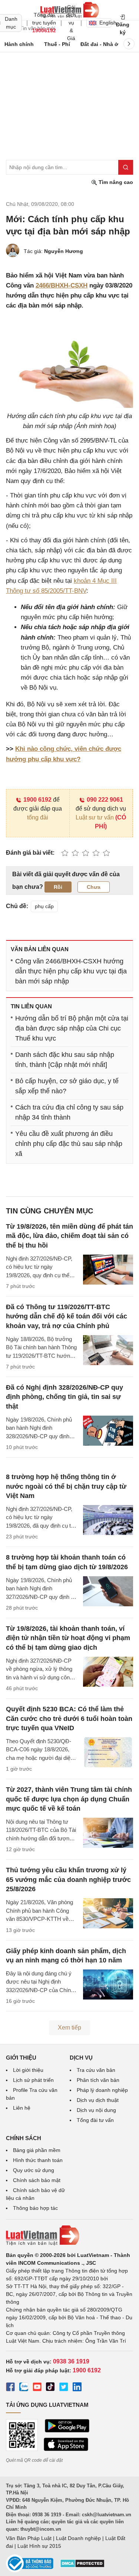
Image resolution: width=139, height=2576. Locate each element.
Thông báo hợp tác (35, 2208)
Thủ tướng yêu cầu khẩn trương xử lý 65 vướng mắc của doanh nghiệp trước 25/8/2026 (68, 1879)
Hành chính (19, 44)
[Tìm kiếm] (126, 167)
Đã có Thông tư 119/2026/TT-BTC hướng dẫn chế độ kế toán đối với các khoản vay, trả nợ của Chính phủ (67, 1316)
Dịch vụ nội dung (96, 2110)
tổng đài (38, 817)
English (105, 23)
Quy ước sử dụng (34, 2170)
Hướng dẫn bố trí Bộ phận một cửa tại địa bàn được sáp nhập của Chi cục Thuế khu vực (72, 1028)
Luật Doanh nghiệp (78, 2538)
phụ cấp (44, 906)
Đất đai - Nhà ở (99, 44)
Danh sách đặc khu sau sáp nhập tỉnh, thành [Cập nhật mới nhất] (65, 1060)
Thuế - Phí (57, 44)
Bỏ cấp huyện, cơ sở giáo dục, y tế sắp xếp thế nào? (67, 1086)
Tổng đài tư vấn (95, 2120)
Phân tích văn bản (98, 2080)
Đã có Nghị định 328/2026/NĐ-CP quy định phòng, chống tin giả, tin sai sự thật (64, 1397)
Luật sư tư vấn (95, 817)
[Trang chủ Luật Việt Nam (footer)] (69, 2235)
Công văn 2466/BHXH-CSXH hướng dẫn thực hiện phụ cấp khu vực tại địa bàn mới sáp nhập (71, 971)
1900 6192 (37, 800)
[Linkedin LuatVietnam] (77, 2388)
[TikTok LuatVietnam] (50, 2388)
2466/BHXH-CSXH (62, 285)
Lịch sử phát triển (33, 2080)
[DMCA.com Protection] (82, 2566)
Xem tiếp (69, 2028)
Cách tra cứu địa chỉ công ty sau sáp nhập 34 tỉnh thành (69, 1112)
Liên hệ (22, 2108)
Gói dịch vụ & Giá (71, 23)
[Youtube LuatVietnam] (37, 2388)
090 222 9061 (105, 800)
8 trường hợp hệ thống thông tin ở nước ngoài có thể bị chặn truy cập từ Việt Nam (66, 1486)
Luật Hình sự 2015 (39, 2546)
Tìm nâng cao (115, 182)
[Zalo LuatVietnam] (24, 2388)
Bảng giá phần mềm (37, 2150)
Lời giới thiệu (28, 2070)
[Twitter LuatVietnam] (64, 2388)
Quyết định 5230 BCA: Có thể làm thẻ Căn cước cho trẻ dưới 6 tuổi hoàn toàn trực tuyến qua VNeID (69, 1718)
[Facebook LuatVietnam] (10, 2388)
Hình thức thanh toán (38, 2160)
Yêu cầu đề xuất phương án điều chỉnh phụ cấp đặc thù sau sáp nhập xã (69, 1144)
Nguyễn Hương (64, 251)
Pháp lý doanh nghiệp (102, 2090)
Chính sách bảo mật (37, 2180)
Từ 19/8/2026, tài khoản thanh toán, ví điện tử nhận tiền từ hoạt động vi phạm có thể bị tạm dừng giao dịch (68, 1638)
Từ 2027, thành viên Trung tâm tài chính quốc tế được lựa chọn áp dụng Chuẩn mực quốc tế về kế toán (69, 1799)
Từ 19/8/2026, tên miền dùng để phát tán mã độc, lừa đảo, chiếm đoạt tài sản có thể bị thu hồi (69, 1236)
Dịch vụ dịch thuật (98, 2100)
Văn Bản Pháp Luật (29, 2538)
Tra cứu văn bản (96, 2070)
